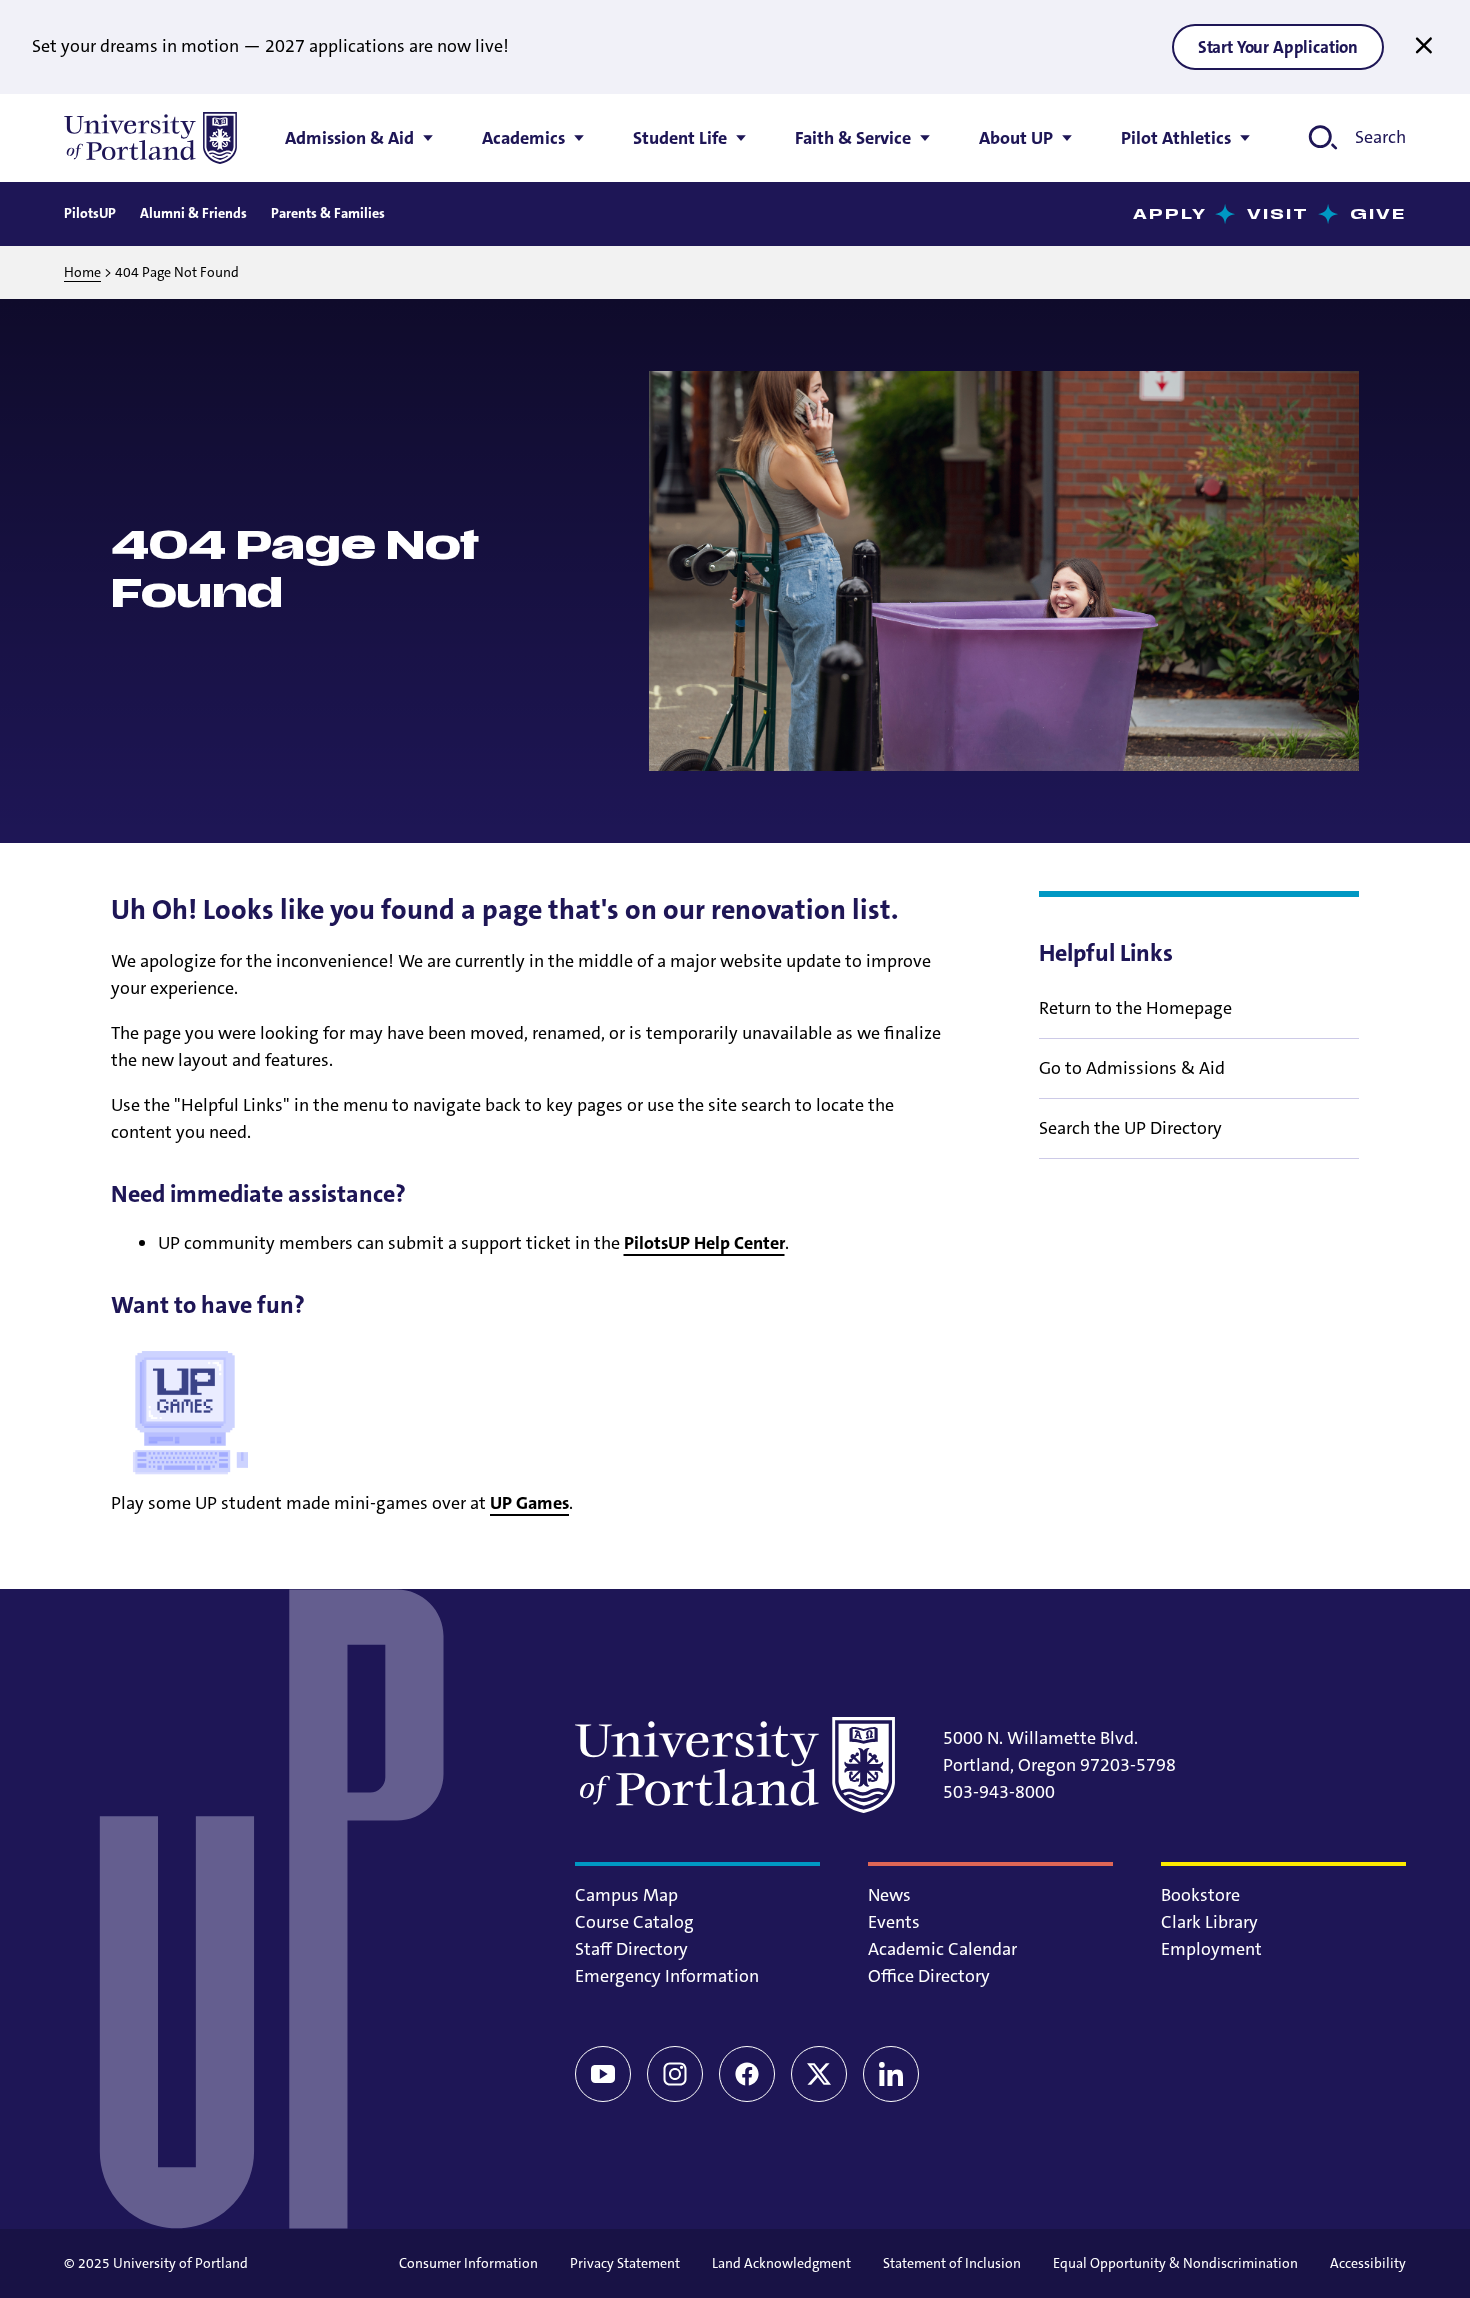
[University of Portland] (150, 138)
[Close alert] (1424, 46)
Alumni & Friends (193, 213)
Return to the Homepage (1135, 1008)
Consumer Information (468, 2263)
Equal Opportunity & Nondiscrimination (1175, 2263)
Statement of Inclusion (952, 2263)
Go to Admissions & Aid (1132, 1068)
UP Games (529, 1503)
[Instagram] (675, 2074)
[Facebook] (747, 2074)
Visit (1278, 214)
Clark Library (1209, 1922)
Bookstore (1200, 1895)
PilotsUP (90, 213)
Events (894, 1922)
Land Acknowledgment (781, 2263)
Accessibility (1368, 2263)
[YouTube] (603, 2074)
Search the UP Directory (1130, 1128)
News (889, 1895)
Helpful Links (1106, 953)
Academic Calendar (942, 1949)
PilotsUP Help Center (704, 1243)
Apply (1170, 214)
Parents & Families (328, 213)
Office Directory (929, 1976)
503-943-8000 (999, 1792)
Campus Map (626, 1895)
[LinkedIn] (891, 2074)
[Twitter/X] (819, 2074)
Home (82, 272)
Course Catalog (634, 1922)
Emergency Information (667, 1976)
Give (1378, 214)
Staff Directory (631, 1949)
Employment (1211, 1949)
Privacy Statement (625, 2263)
